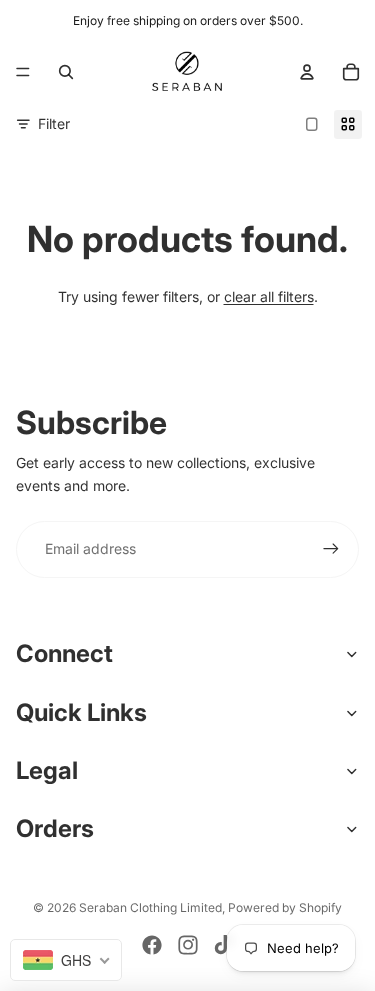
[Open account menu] (307, 72)
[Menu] (23, 72)
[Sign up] (331, 549)
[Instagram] (188, 945)
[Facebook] (152, 945)
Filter (54, 123)
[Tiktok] (223, 945)
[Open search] (66, 72)
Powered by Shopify (285, 907)
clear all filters (269, 296)
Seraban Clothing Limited (150, 907)
